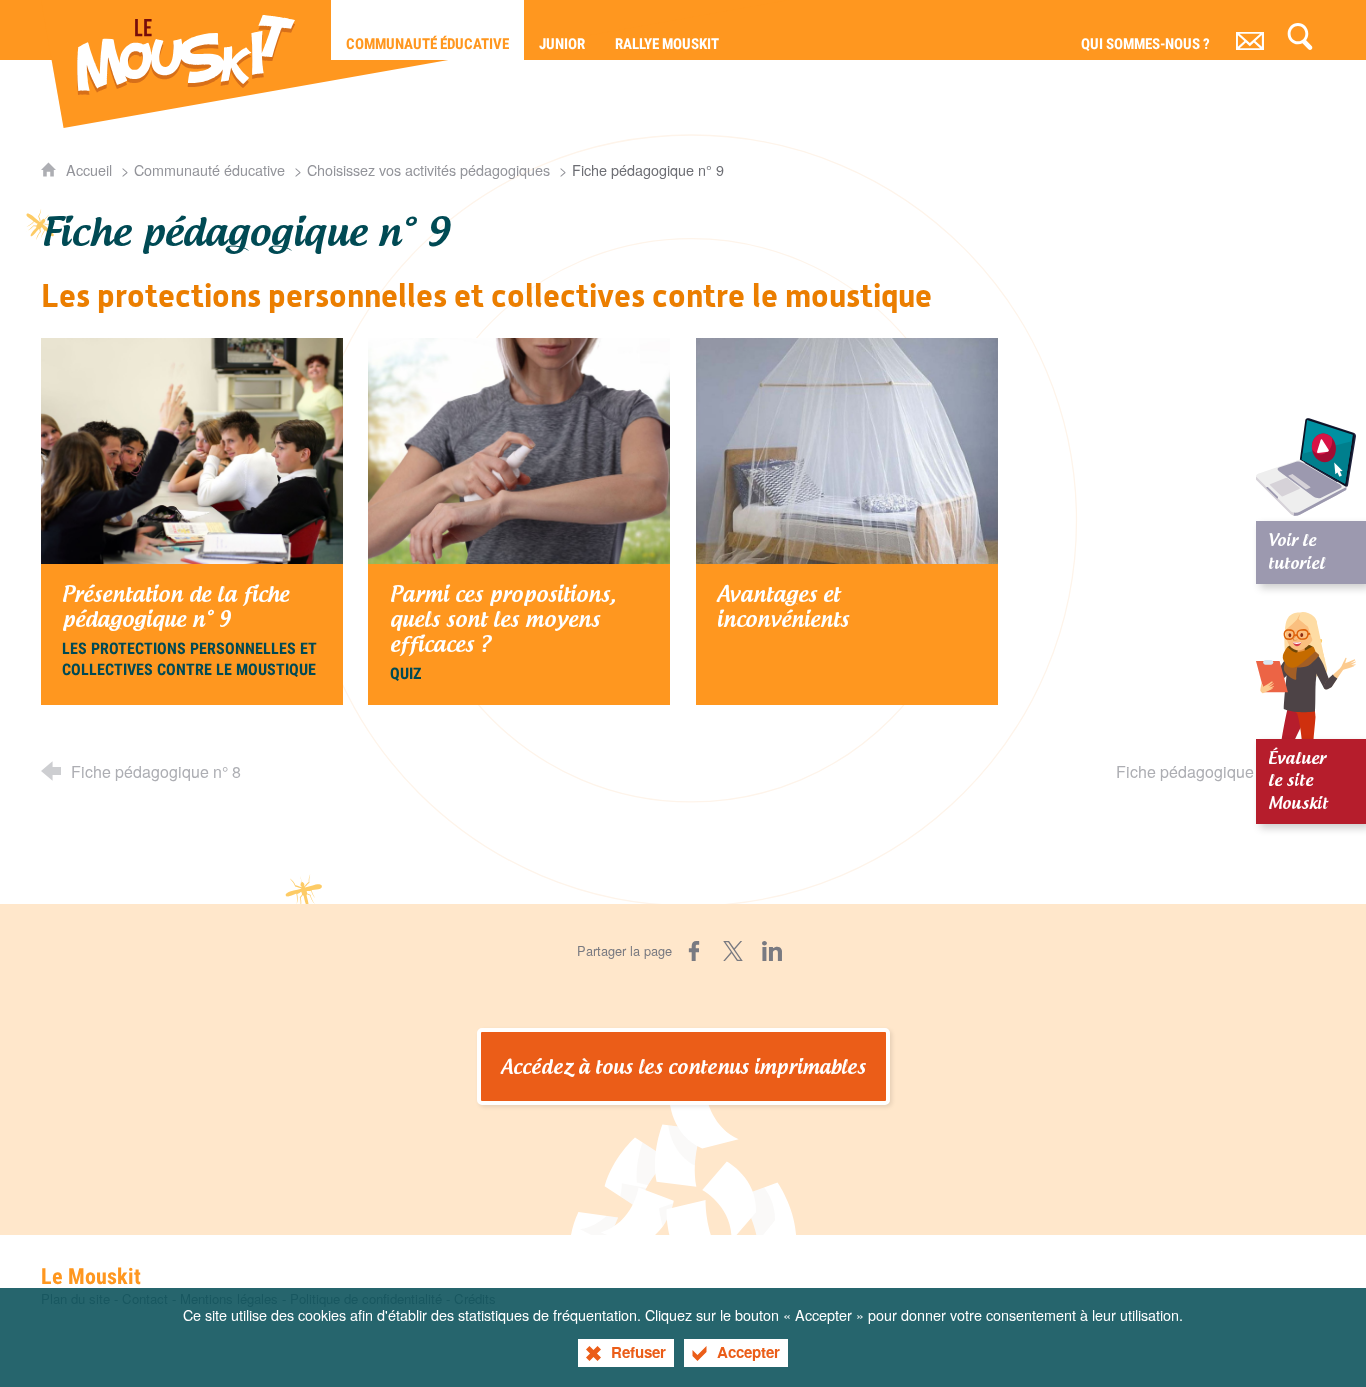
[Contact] (1250, 30)
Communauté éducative (209, 169)
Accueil (91, 169)
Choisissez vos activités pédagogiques (428, 169)
